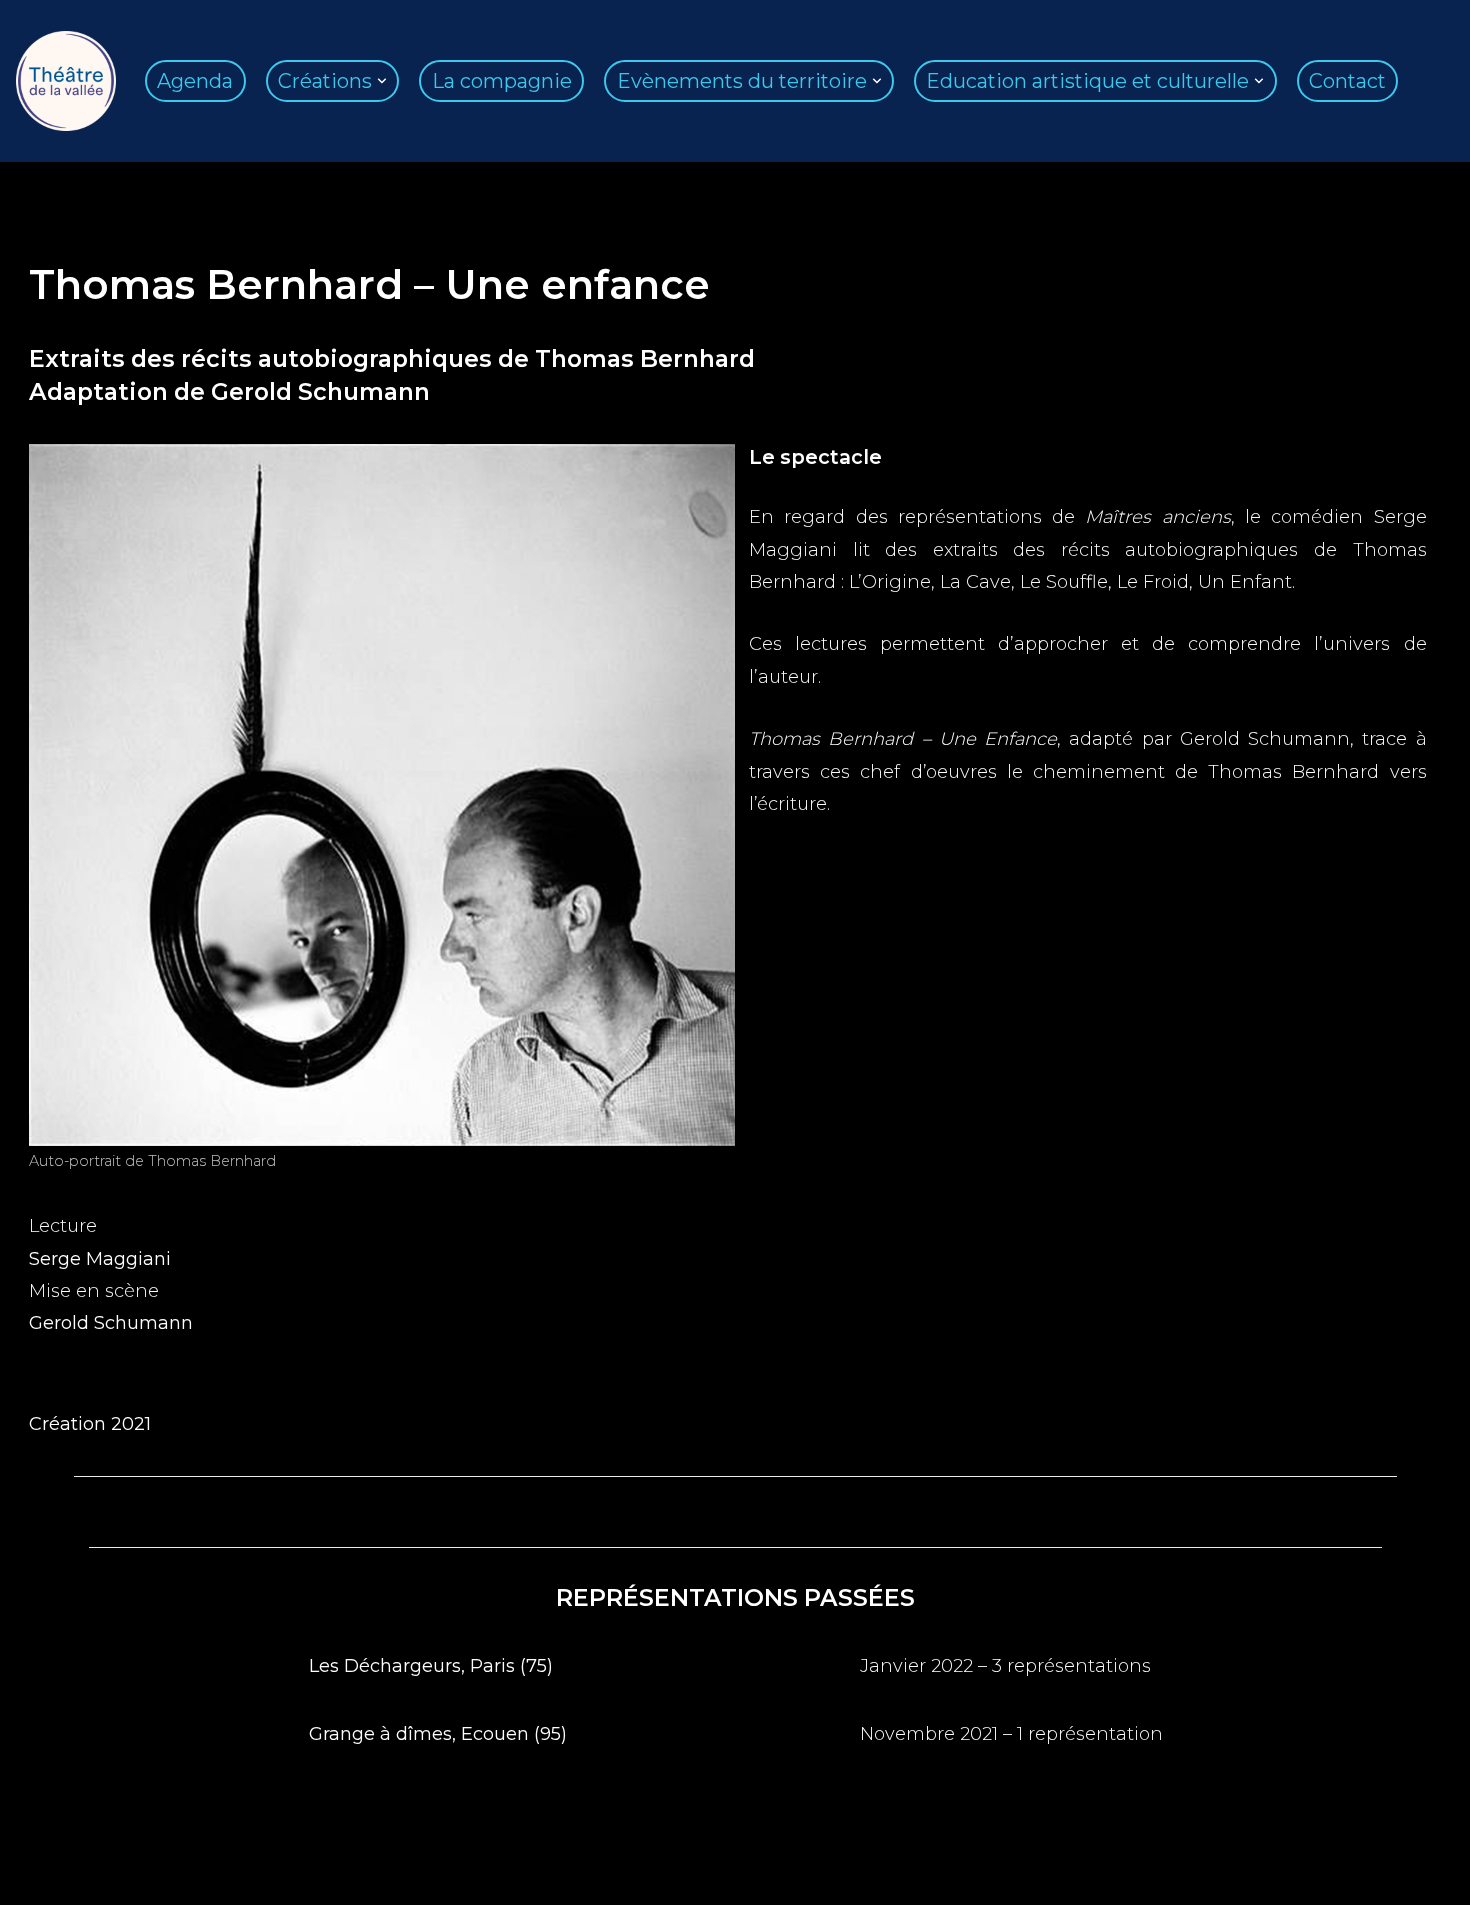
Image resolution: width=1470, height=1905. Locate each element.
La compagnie (502, 81)
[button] (382, 81)
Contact (1347, 81)
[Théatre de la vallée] (66, 81)
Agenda (195, 81)
